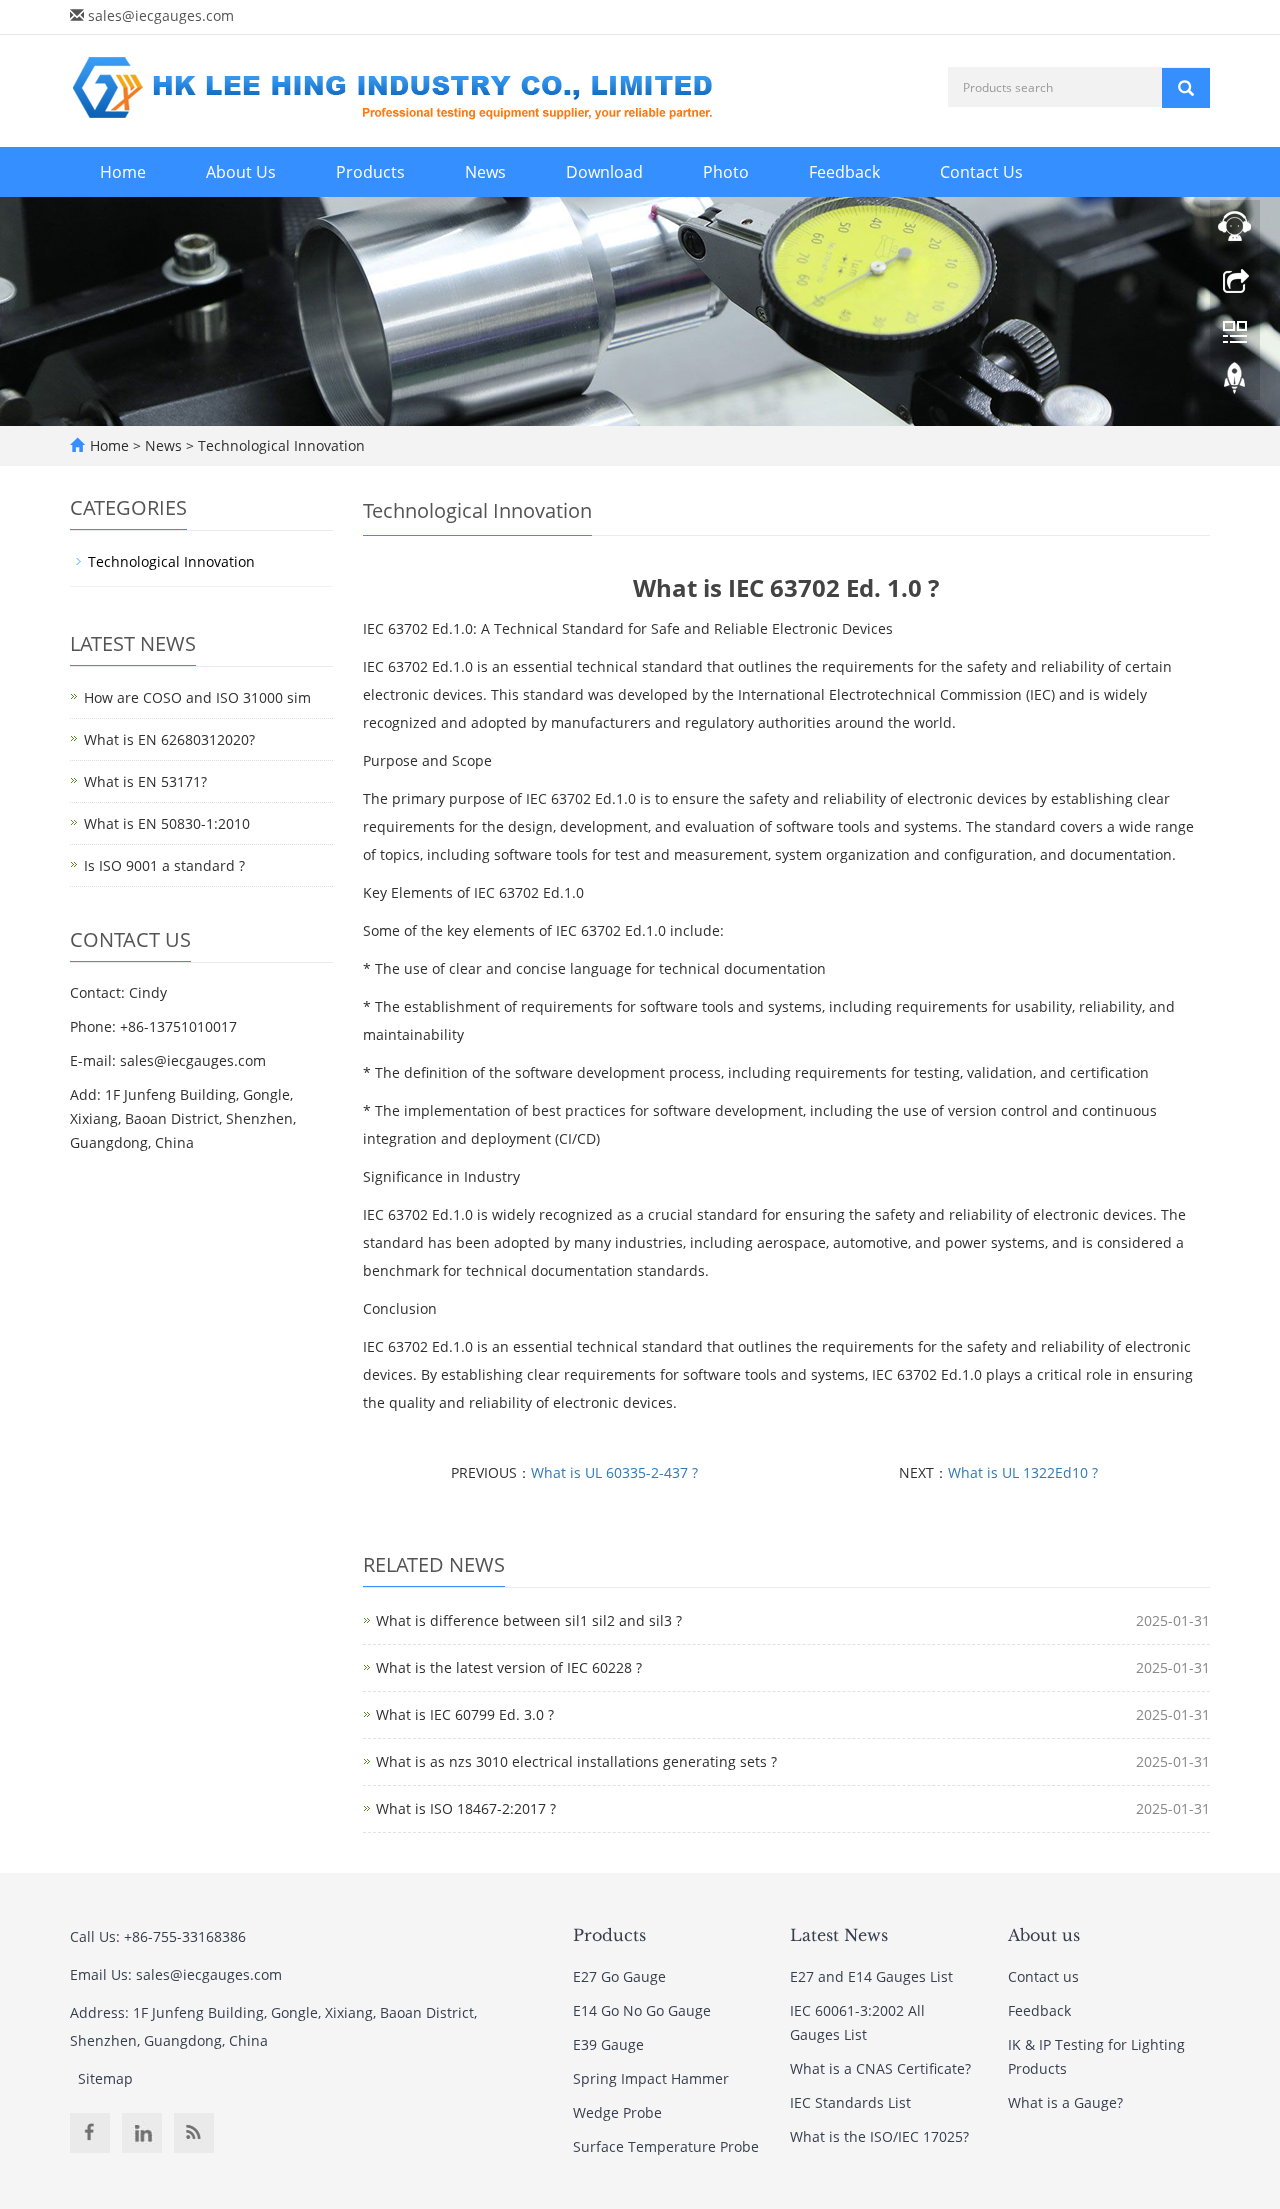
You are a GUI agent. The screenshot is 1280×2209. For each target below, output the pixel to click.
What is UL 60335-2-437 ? (614, 1472)
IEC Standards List (850, 2102)
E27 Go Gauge (619, 1976)
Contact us (1043, 1976)
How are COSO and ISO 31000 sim (197, 697)
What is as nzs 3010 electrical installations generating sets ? (576, 1761)
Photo (726, 172)
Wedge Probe (617, 2112)
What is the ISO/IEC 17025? (879, 2136)
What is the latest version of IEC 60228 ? (509, 1667)
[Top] (1235, 383)
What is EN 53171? (145, 781)
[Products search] (1186, 88)
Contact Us (981, 172)
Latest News (839, 1935)
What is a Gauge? (1065, 2102)
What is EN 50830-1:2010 (167, 823)
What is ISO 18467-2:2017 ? (466, 1808)
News (485, 172)
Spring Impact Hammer (651, 2078)
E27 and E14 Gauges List (871, 1976)
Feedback (844, 172)
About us (1044, 1935)
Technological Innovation (279, 445)
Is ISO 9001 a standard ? (164, 865)
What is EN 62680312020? (169, 739)
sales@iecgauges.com (161, 15)
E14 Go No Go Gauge (642, 2010)
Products (370, 172)
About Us (241, 172)
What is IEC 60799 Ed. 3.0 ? (465, 1714)
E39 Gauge (608, 2044)
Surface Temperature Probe (666, 2146)
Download (604, 172)
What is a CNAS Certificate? (880, 2068)
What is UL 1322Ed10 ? (1023, 1472)
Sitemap (105, 2078)
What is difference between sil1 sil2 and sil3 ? (529, 1620)
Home (123, 172)
